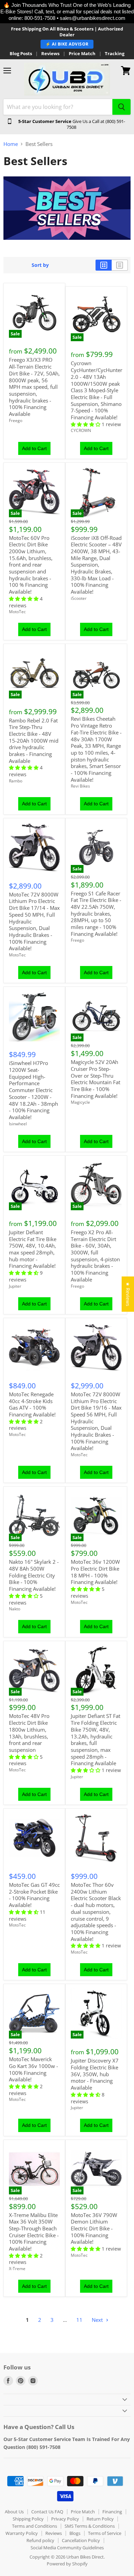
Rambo (16, 781)
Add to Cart (34, 448)
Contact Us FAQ (47, 2512)
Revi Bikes (80, 786)
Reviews (50, 54)
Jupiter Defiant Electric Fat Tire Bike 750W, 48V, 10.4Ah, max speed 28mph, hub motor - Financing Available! (33, 1249)
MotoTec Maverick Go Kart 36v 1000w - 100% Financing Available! (33, 2069)
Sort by (40, 265)
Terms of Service (105, 2533)
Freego (16, 420)
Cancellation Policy (81, 2540)
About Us (14, 2512)
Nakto (15, 1609)
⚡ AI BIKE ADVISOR (67, 44)
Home (11, 144)
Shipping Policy (28, 2519)
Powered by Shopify (67, 2564)
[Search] (121, 107)
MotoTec (17, 612)
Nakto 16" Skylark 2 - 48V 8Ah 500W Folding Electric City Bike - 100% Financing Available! (34, 1575)
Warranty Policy (22, 2533)
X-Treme (17, 2269)
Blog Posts (21, 54)
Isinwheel (18, 1124)
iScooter (79, 598)
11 (79, 2320)
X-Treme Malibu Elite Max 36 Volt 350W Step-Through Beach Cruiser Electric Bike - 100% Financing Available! (34, 2232)
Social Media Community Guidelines (67, 2548)
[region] (67, 12)
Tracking (115, 54)
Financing (112, 2512)
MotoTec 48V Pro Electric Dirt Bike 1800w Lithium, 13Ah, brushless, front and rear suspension (29, 1733)
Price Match (82, 54)
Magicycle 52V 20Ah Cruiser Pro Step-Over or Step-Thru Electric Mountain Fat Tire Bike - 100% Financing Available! (96, 1079)
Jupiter (15, 1286)
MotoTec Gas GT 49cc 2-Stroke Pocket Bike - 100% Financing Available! (34, 1895)
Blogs (75, 2533)
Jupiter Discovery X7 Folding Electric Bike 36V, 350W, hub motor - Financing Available (95, 2074)
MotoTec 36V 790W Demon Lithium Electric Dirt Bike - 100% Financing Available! (94, 2228)
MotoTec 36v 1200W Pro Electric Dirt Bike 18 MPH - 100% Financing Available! (95, 1572)
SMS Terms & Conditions (90, 2526)
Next (98, 2320)
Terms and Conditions (35, 2526)
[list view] (120, 265)
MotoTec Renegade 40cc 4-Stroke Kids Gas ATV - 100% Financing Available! (32, 1404)
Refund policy (40, 2540)
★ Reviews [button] (128, 1294)
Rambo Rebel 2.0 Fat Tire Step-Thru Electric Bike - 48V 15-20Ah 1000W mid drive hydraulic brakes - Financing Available (34, 741)
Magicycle (80, 1102)
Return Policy (100, 2519)
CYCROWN (81, 430)
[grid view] (104, 265)
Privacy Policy (65, 2519)
